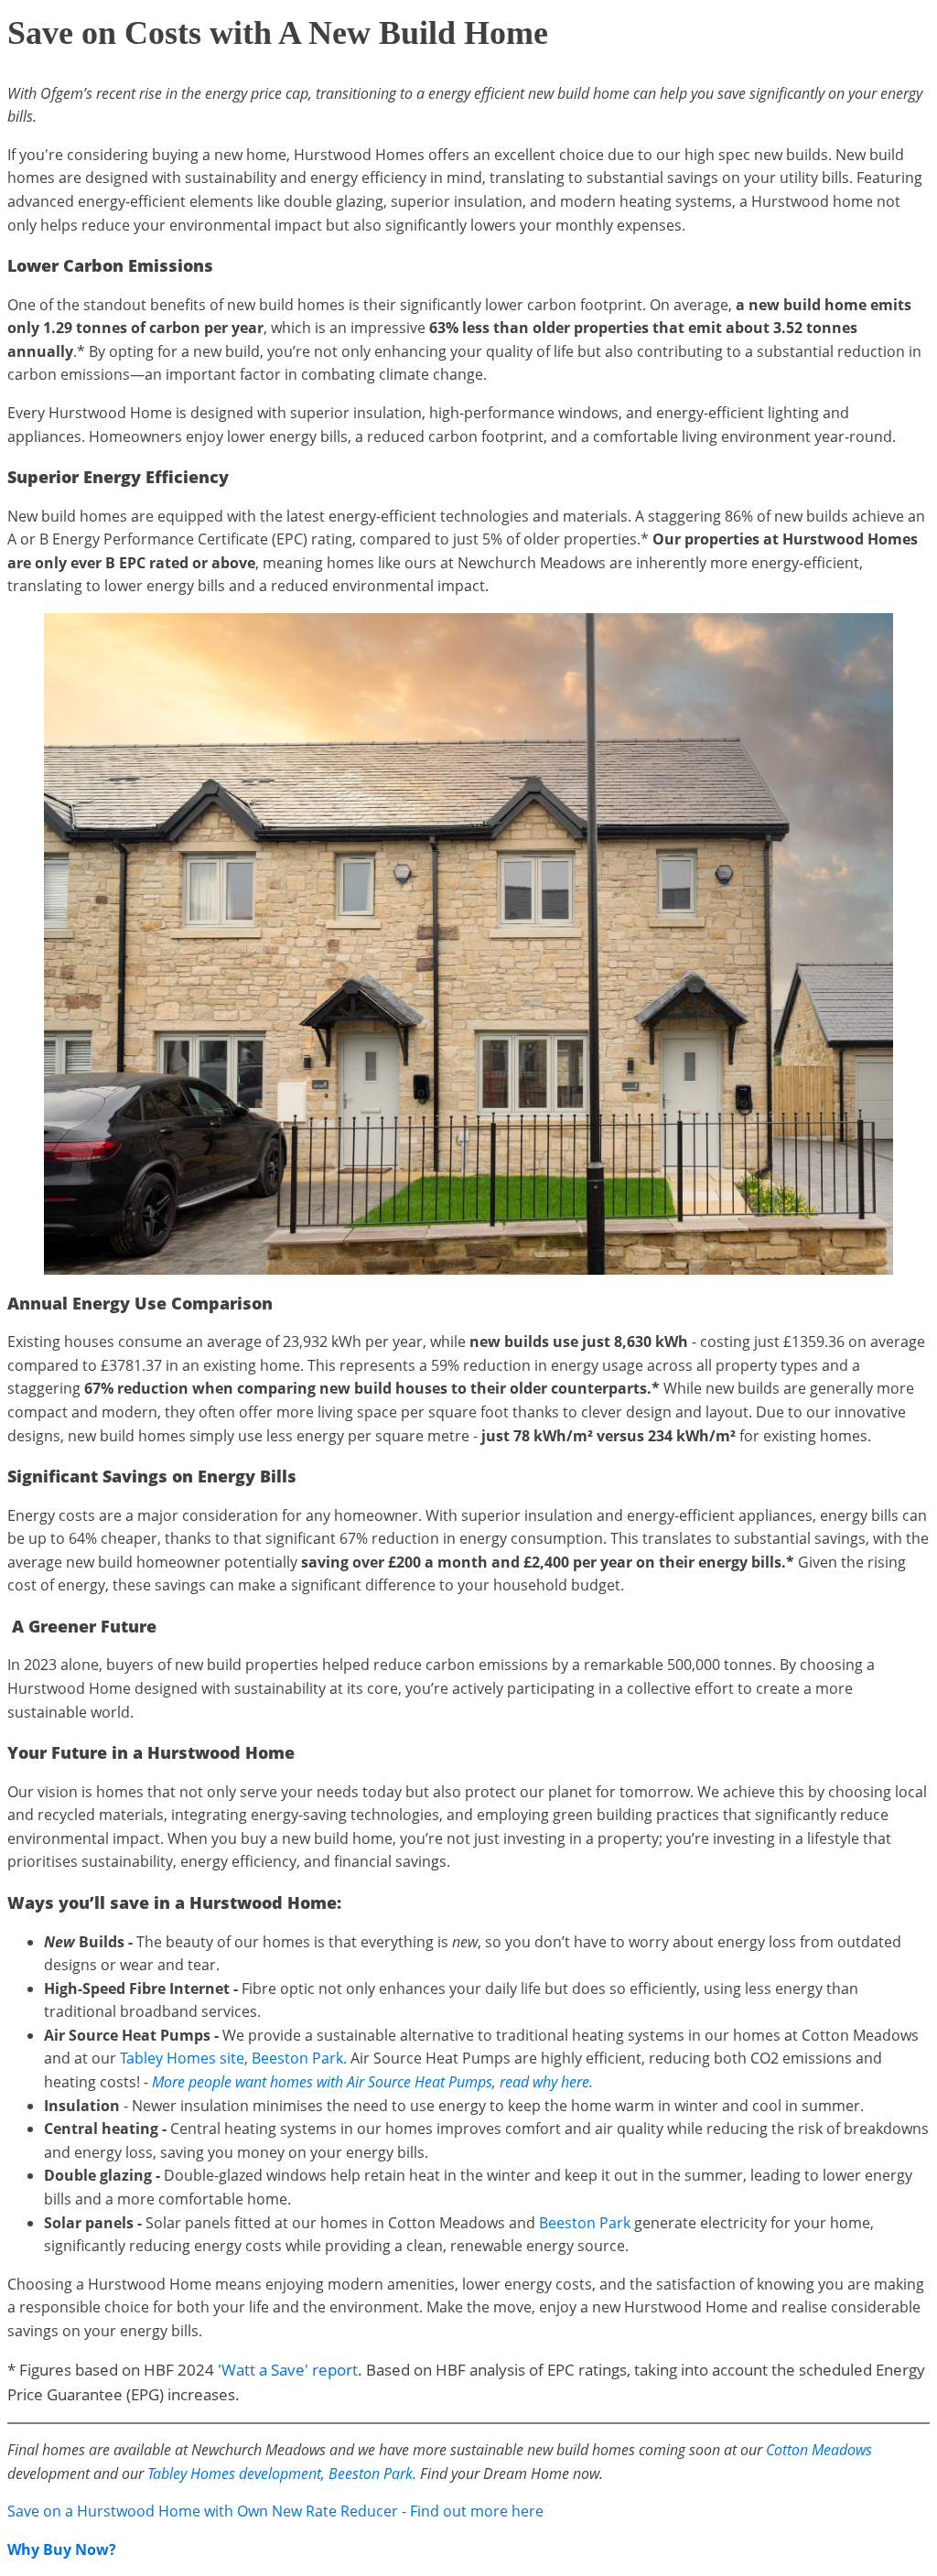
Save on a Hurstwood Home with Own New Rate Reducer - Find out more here (275, 2511)
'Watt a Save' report (288, 2370)
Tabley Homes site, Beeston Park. (233, 2058)
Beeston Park (585, 2223)
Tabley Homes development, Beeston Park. (282, 2474)
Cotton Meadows (819, 2450)
